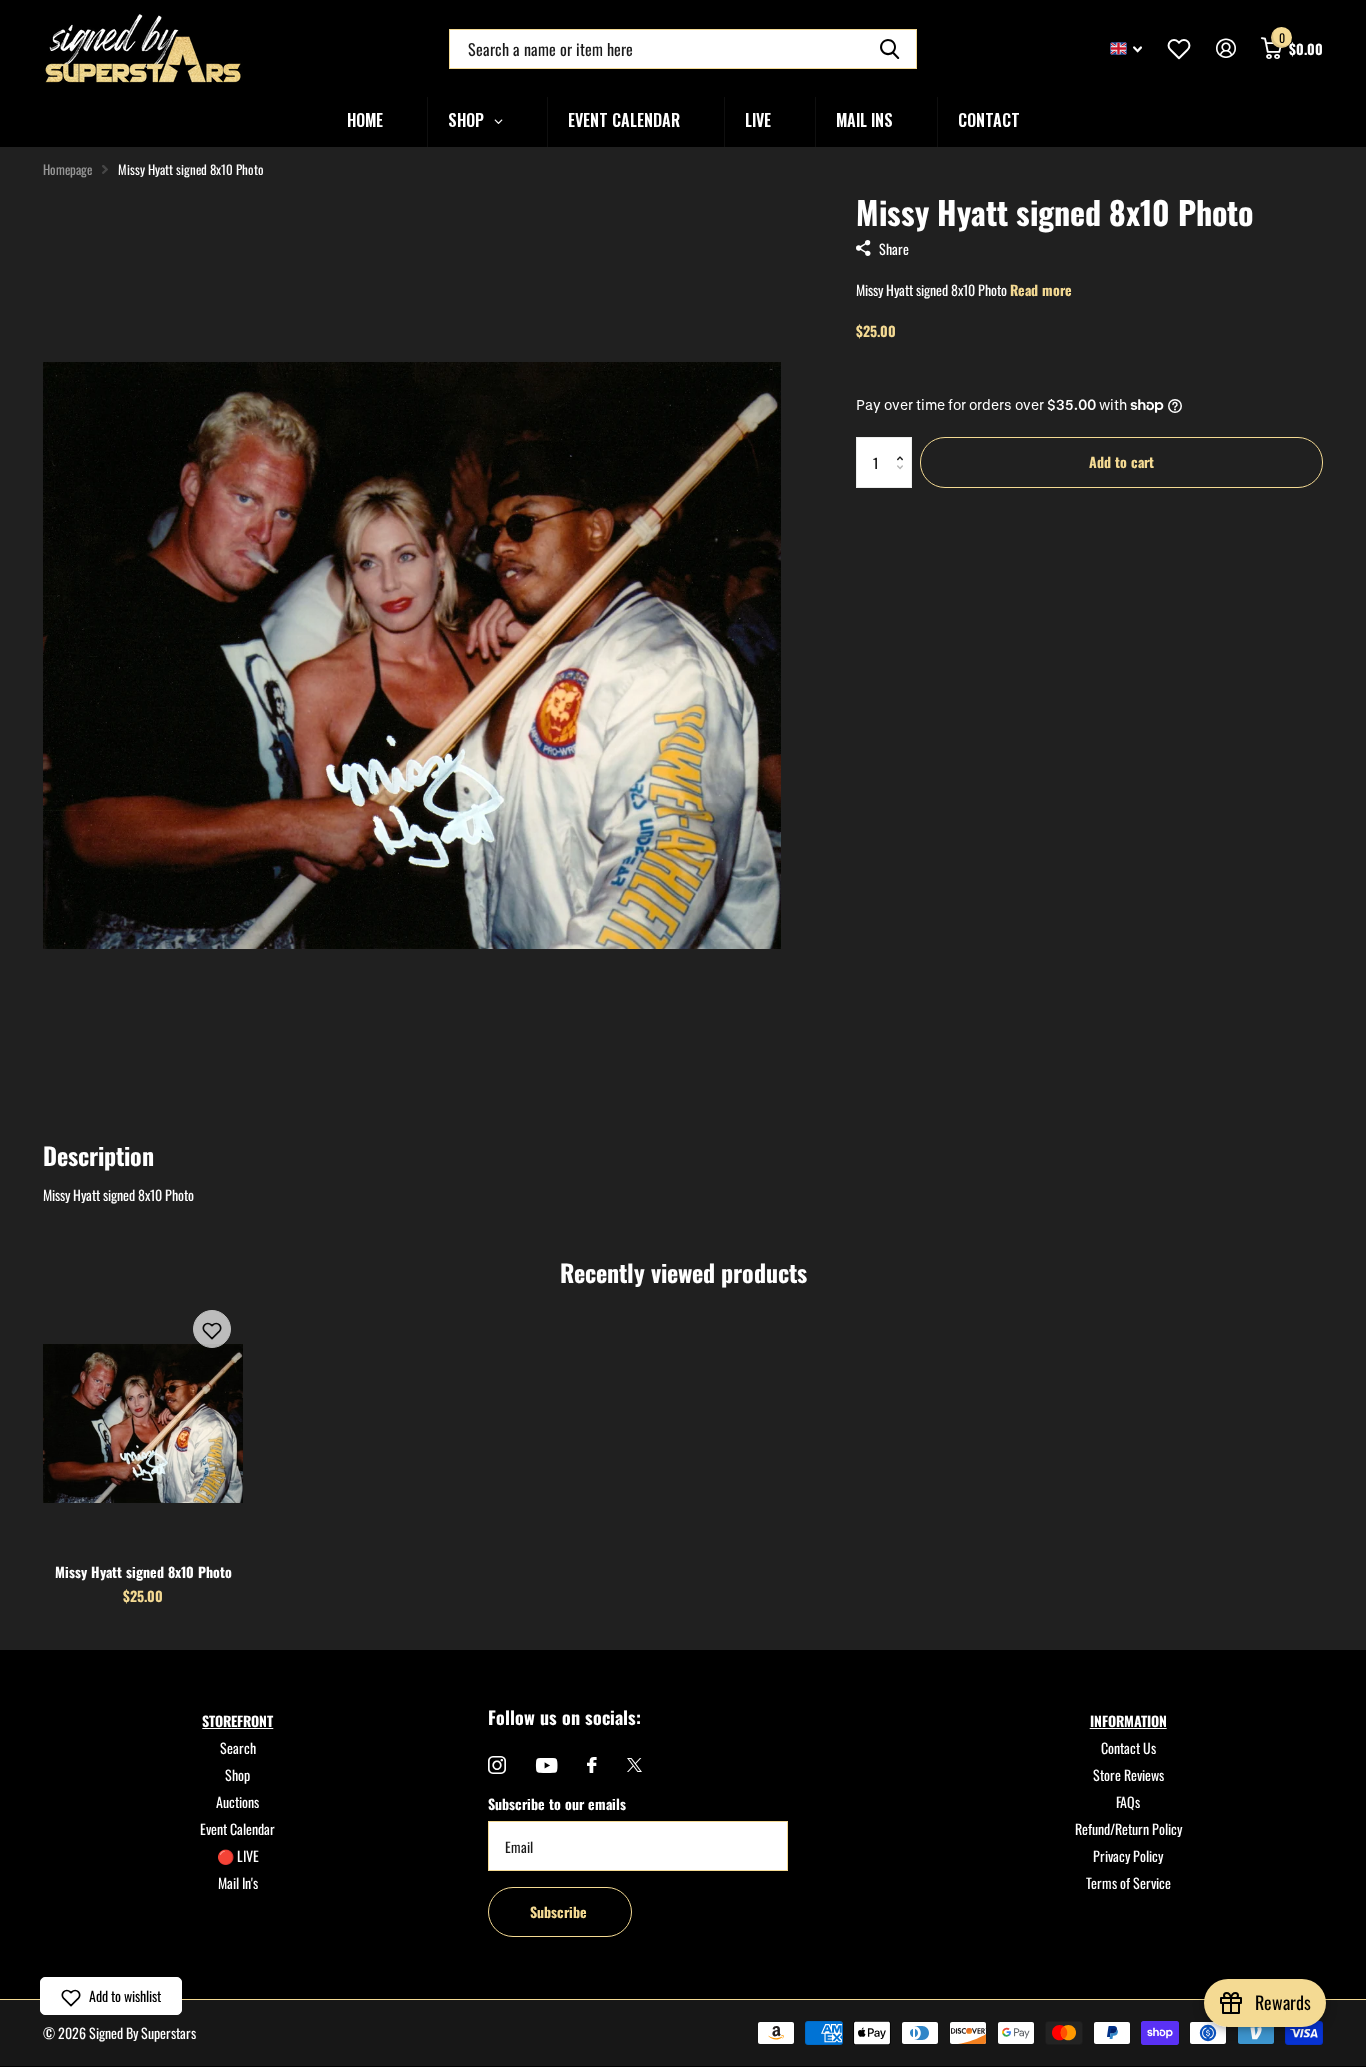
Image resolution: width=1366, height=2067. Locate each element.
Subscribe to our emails (557, 1803)
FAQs (1128, 1801)
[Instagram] (497, 1765)
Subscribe (560, 1911)
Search (238, 1747)
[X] (634, 1765)
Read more (1041, 289)
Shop (237, 1774)
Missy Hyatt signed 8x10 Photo (143, 1571)
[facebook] (592, 1765)
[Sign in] (1225, 48)
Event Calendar (237, 1828)
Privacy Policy (1128, 1855)
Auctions (237, 1801)
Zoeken (889, 49)
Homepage (67, 169)
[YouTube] (546, 1765)
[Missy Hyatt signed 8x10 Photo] (143, 1423)
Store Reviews (1128, 1774)
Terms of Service (1128, 1882)
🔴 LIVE (238, 1855)
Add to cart (1121, 461)
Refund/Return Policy (1128, 1828)
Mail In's (238, 1882)
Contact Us (1128, 1747)
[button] (904, 444)
